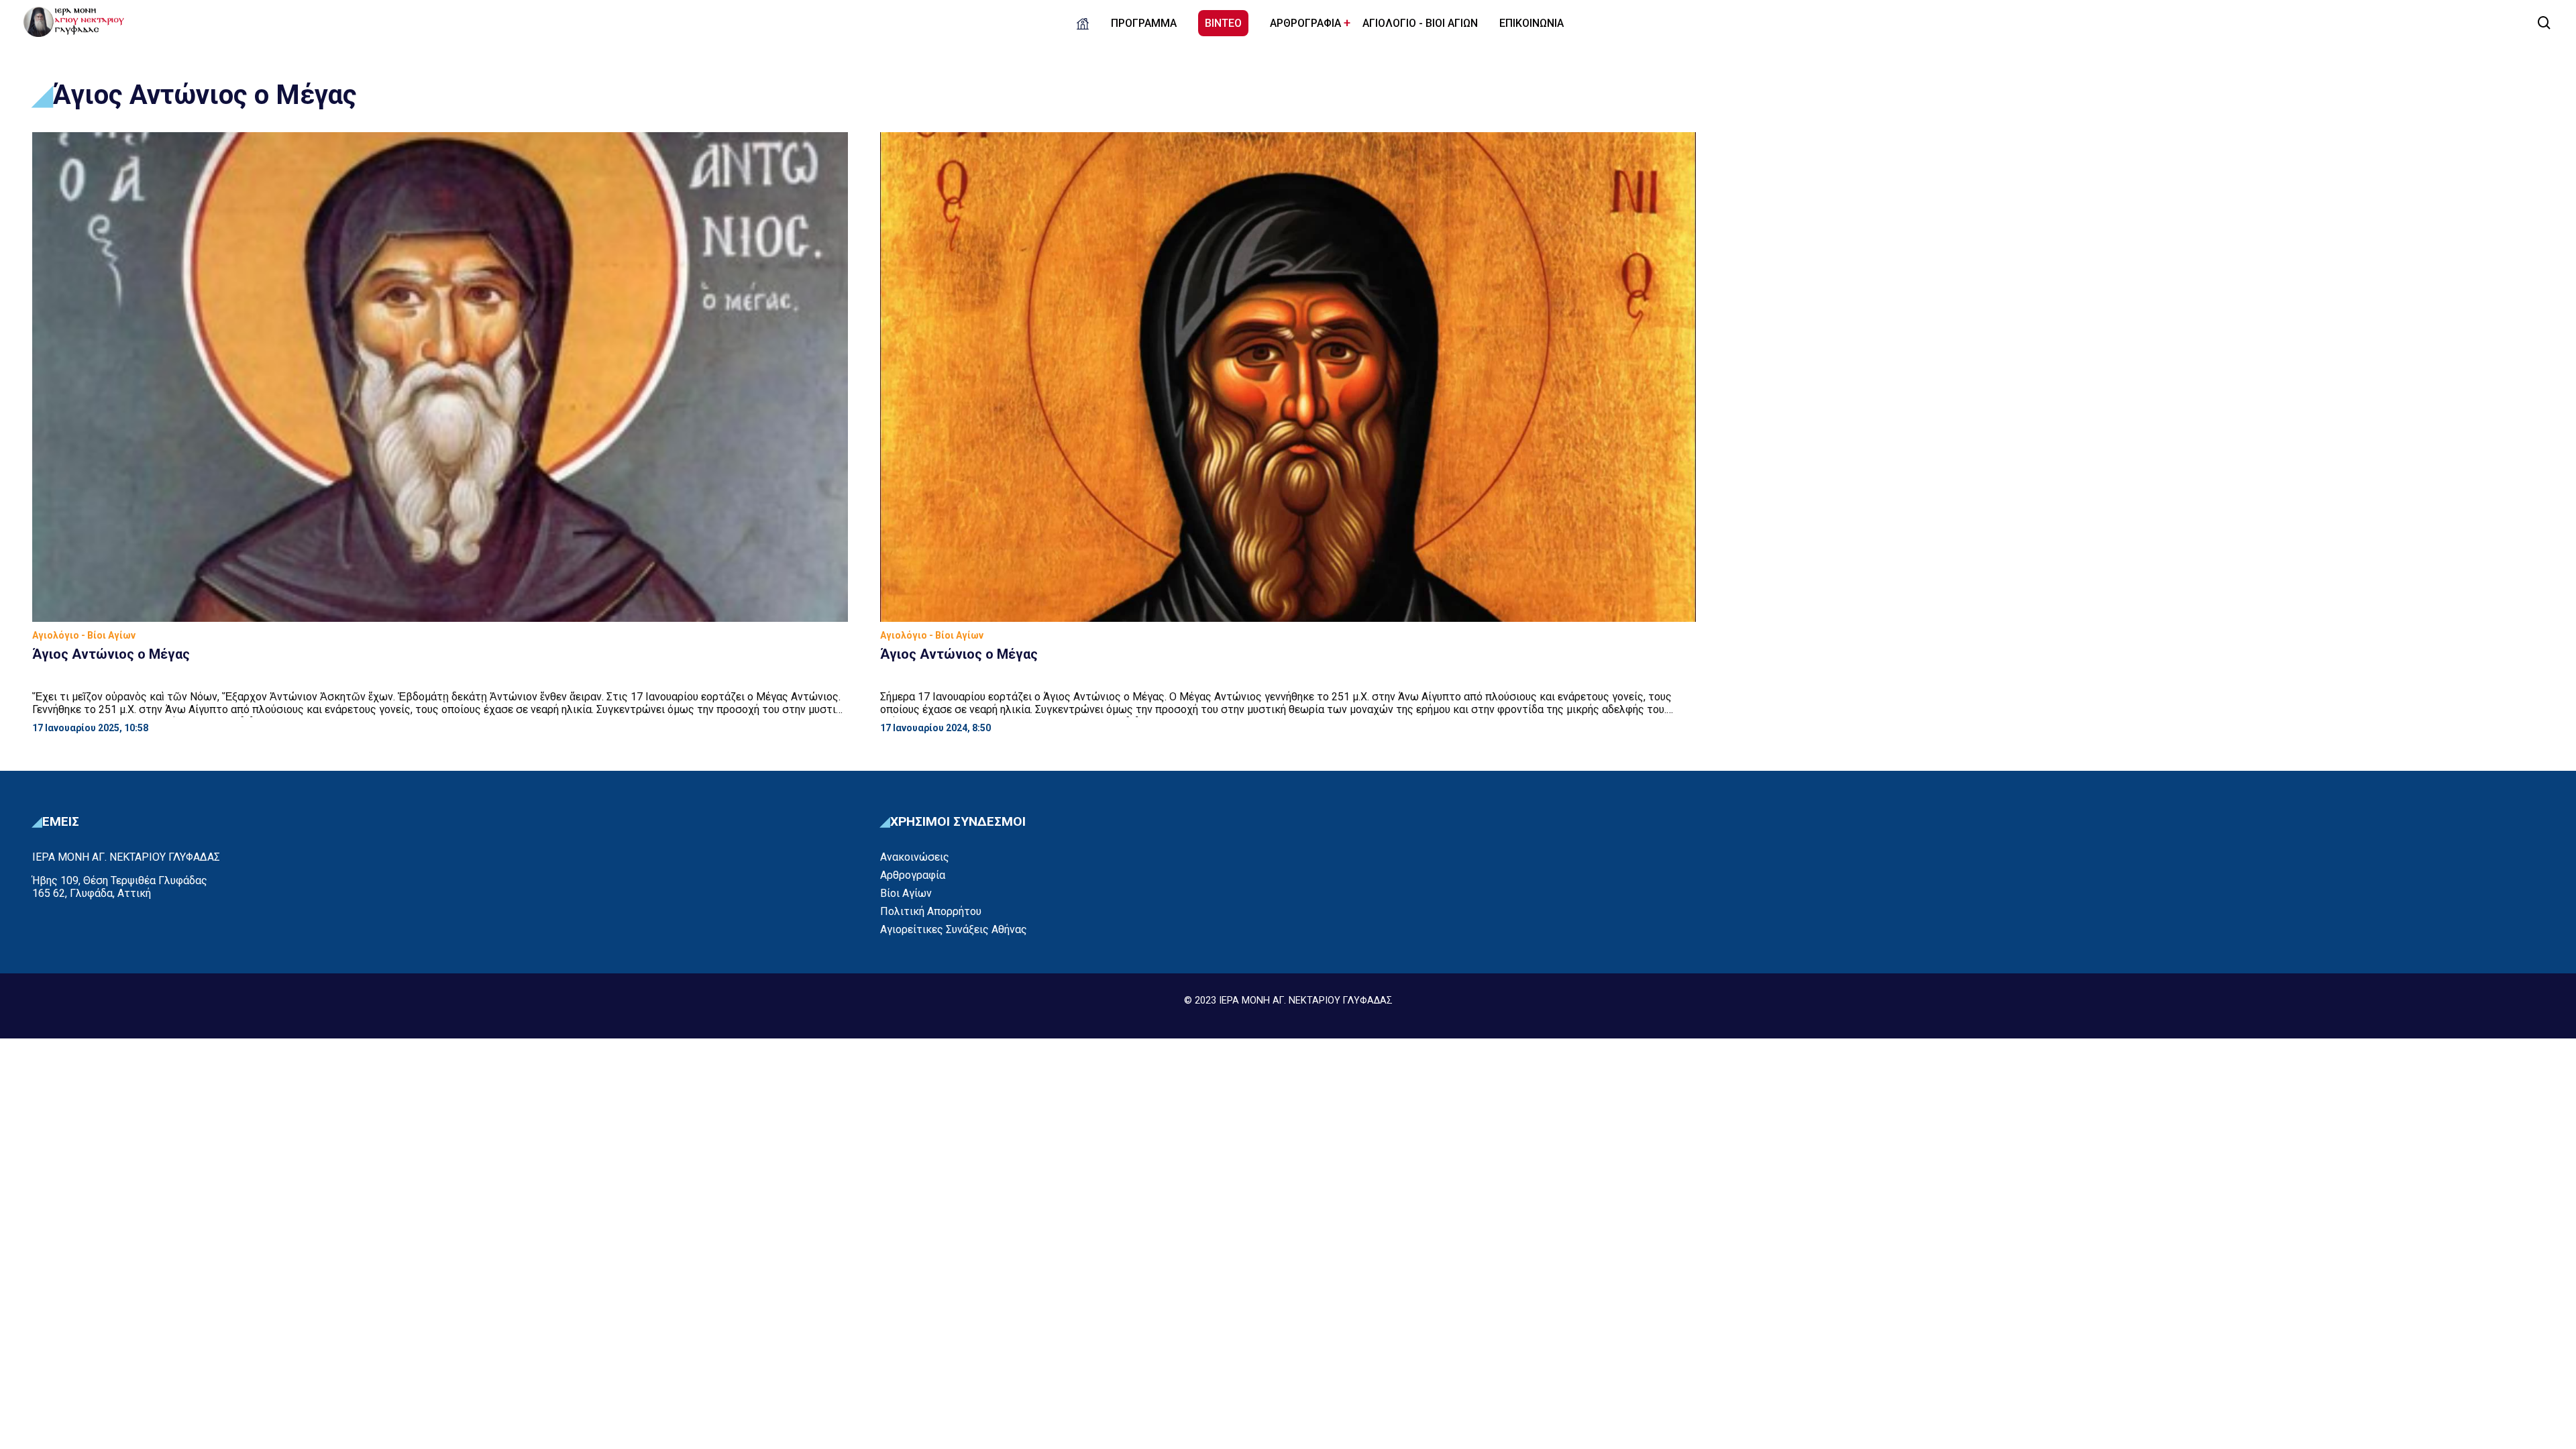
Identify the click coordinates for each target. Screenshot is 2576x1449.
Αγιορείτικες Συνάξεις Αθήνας (954, 929)
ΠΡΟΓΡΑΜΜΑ (1144, 23)
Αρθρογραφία (913, 875)
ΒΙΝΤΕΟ (1223, 23)
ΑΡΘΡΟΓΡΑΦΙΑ (1305, 23)
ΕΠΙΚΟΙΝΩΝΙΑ (1532, 23)
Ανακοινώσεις (915, 857)
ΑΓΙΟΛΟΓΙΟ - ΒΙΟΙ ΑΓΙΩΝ (1420, 23)
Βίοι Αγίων (906, 893)
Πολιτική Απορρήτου (931, 911)
